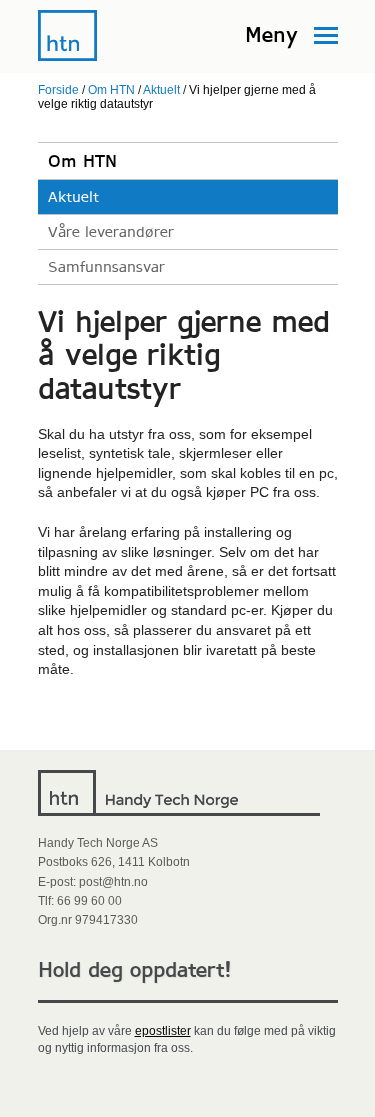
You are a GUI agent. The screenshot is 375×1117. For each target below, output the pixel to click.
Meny (271, 35)
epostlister (163, 1031)
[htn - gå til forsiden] (68, 57)
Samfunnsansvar (106, 267)
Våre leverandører (111, 232)
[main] (188, 436)
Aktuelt (161, 90)
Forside (58, 90)
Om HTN (111, 90)
